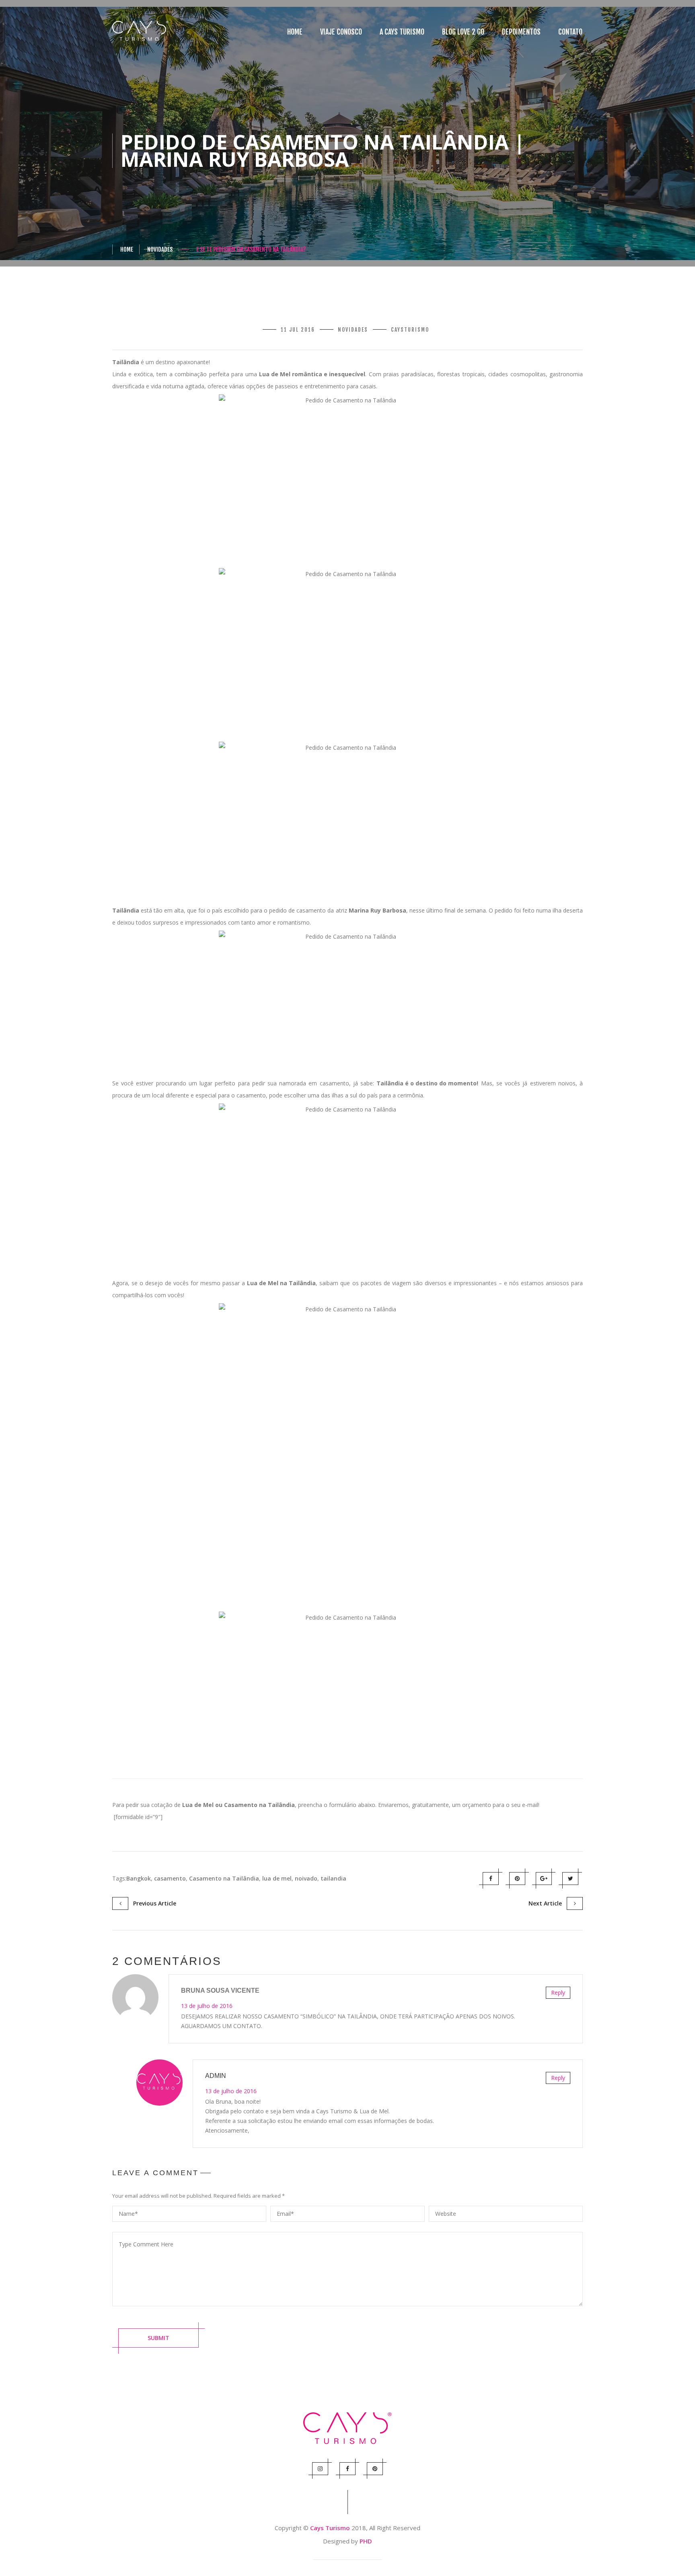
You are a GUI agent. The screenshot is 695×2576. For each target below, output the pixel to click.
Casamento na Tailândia (224, 1878)
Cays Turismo (330, 2528)
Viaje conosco (341, 32)
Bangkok (139, 1878)
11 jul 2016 (298, 330)
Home (295, 32)
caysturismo (410, 330)
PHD (366, 2541)
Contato (570, 32)
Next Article (548, 1903)
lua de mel (277, 1878)
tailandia (333, 1878)
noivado (306, 1878)
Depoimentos (521, 32)
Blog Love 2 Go (463, 32)
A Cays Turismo (402, 32)
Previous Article (152, 1903)
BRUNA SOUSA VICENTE (220, 1990)
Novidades (160, 249)
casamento (170, 1878)
